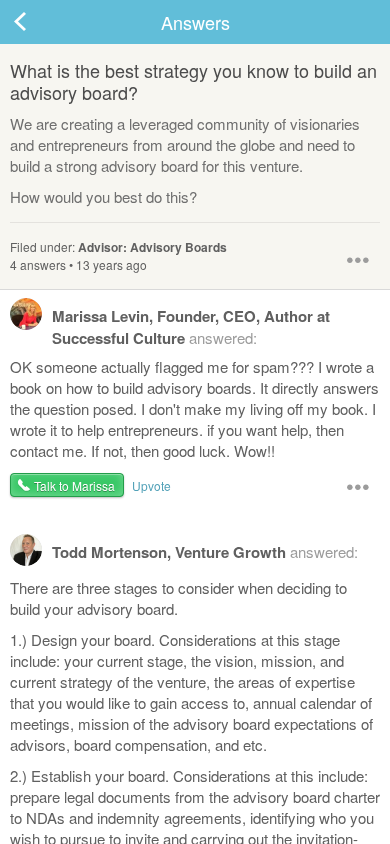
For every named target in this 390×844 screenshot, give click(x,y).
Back (40, 22)
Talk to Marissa (74, 485)
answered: (191, 327)
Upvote (151, 485)
